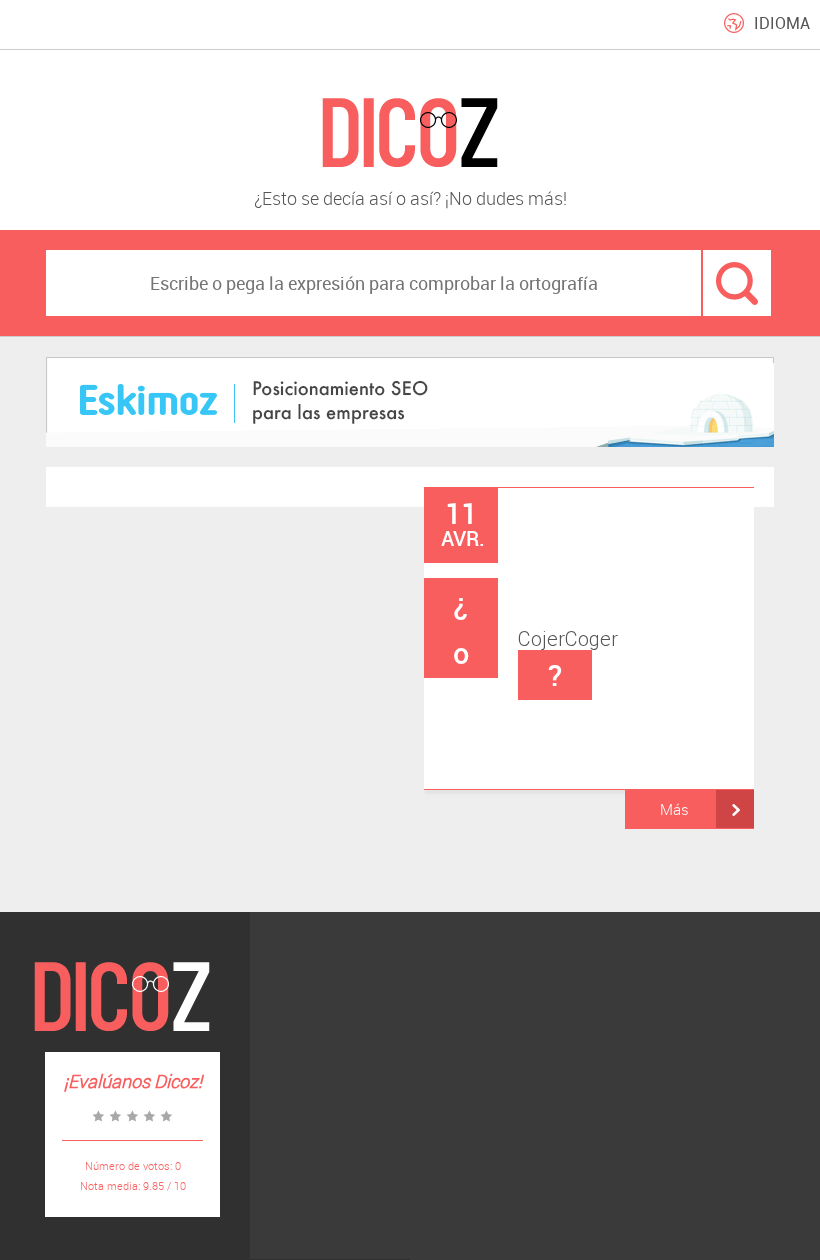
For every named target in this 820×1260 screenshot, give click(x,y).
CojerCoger (535, 638)
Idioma (782, 23)
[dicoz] (410, 133)
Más (674, 809)
